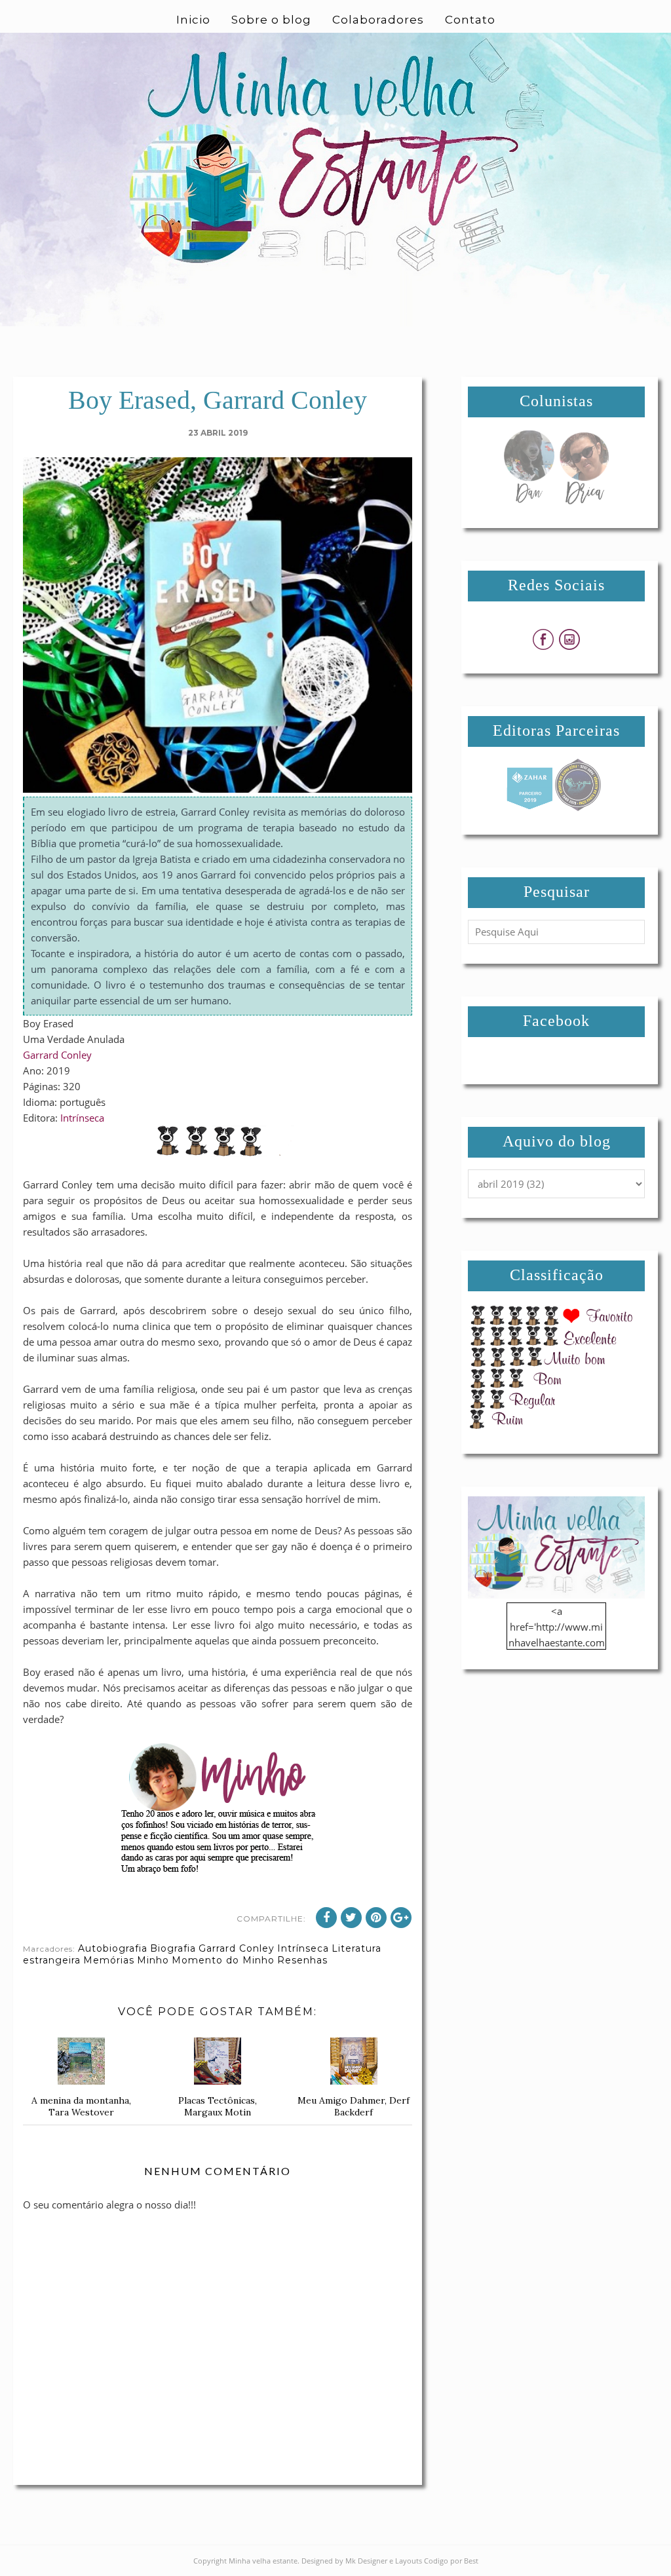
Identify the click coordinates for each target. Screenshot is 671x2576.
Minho (153, 1960)
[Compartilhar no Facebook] (326, 1918)
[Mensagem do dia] (529, 501)
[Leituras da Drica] (584, 501)
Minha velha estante (263, 2561)
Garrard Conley (57, 1055)
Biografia (173, 1948)
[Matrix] (529, 807)
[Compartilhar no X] (351, 1918)
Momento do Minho (223, 1960)
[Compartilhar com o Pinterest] (376, 1918)
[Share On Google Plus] (401, 1918)
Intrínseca (82, 1118)
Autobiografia (113, 1948)
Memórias (109, 1960)
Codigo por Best (451, 2561)
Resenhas (302, 1960)
